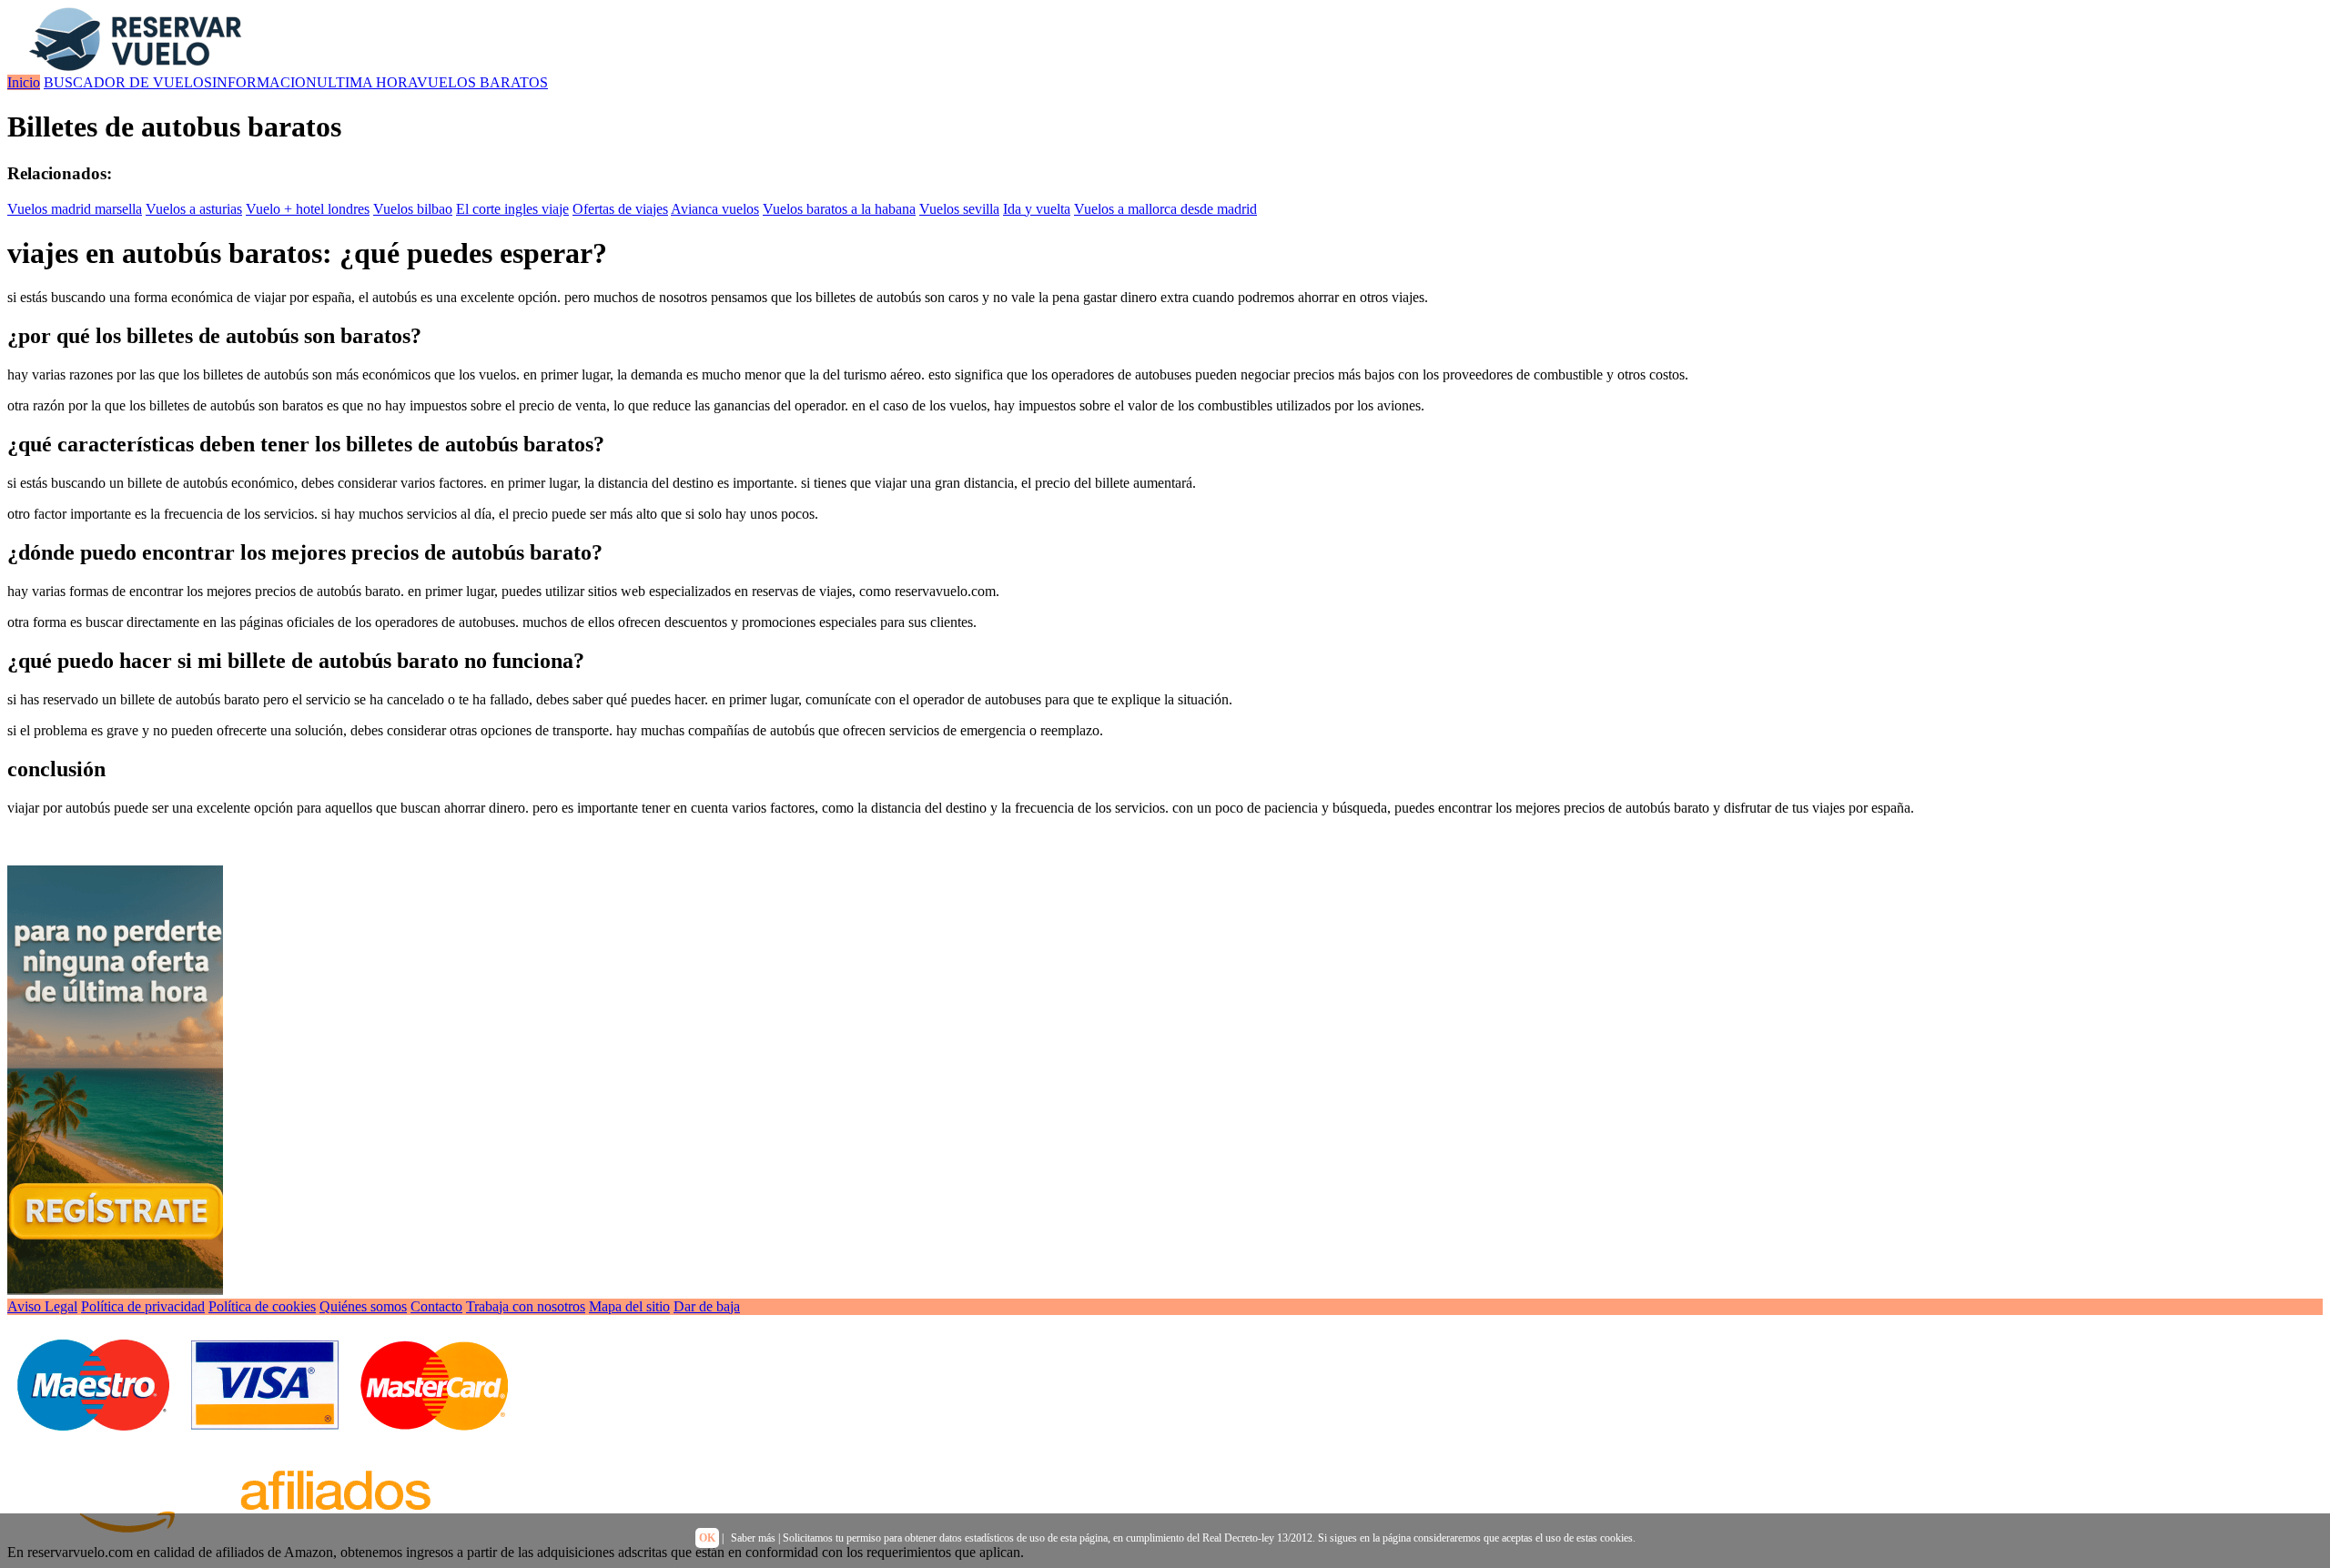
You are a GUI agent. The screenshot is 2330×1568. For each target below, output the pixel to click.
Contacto (436, 1306)
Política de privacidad (143, 1306)
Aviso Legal (42, 1306)
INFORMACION (264, 82)
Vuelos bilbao (413, 209)
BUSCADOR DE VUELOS (128, 82)
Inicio (24, 82)
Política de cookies (262, 1306)
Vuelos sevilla (959, 209)
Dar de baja (707, 1306)
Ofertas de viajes (620, 209)
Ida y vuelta (1037, 209)
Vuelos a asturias (194, 209)
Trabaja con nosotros (526, 1306)
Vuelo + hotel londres (308, 209)
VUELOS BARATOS (482, 82)
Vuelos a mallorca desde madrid (1165, 209)
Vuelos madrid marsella (75, 209)
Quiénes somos (363, 1306)
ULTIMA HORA (367, 82)
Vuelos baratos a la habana (839, 209)
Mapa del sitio (629, 1306)
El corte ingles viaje (512, 209)
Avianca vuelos (715, 209)
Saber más (753, 1538)
